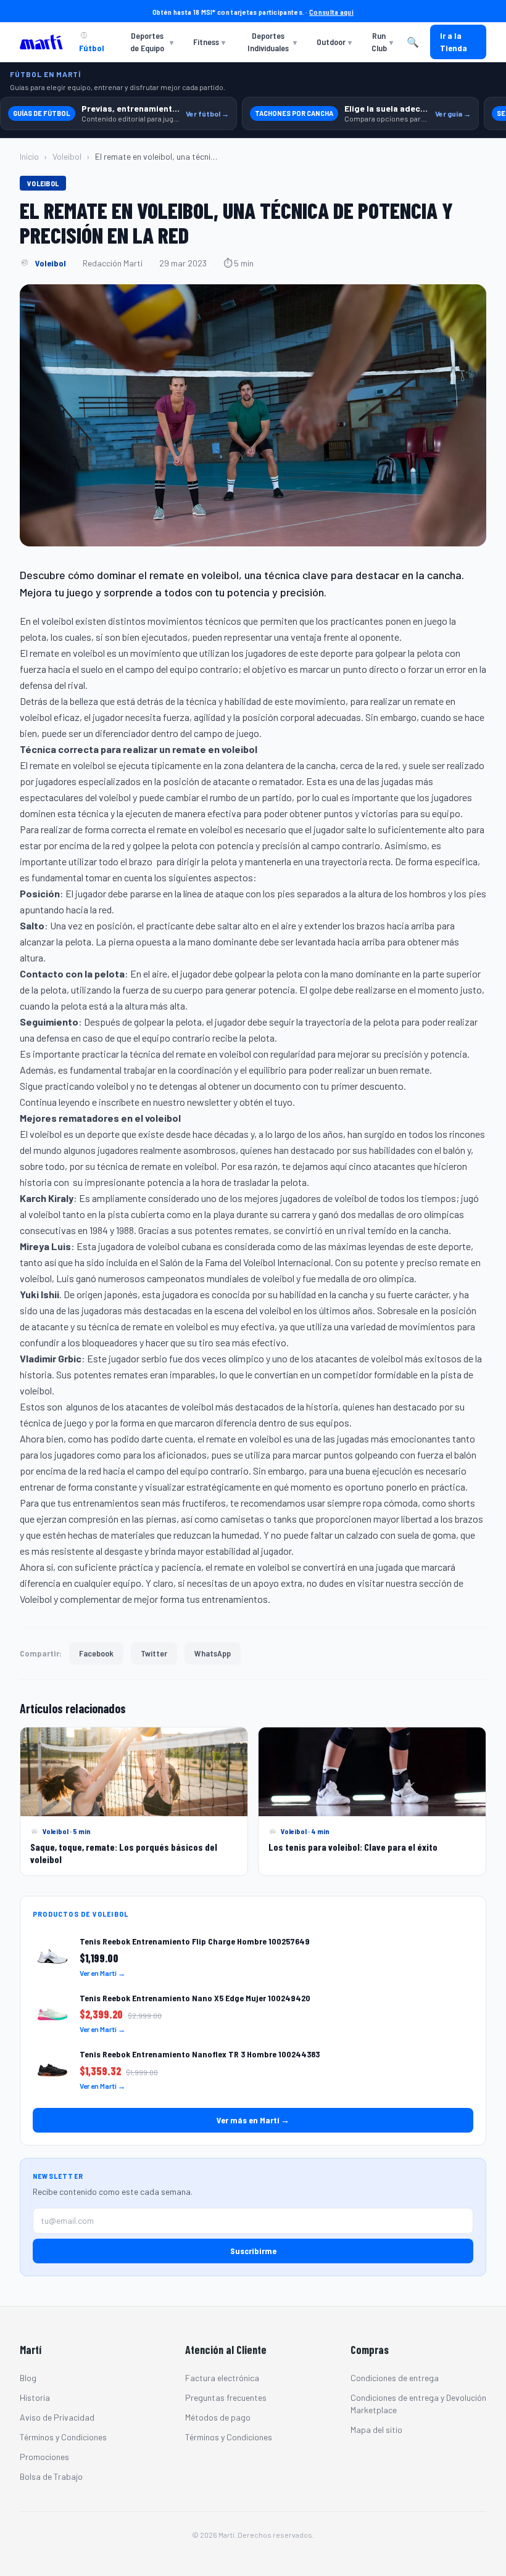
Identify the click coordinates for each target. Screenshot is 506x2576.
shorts (462, 1503)
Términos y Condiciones (63, 2437)
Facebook (96, 1653)
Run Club (382, 42)
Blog (28, 2378)
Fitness (209, 42)
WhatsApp (213, 1653)
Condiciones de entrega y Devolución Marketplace (418, 2404)
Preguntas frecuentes (226, 2397)
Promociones (44, 2457)
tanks (285, 1519)
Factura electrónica (222, 2378)
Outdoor (334, 42)
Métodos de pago (218, 2417)
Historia (35, 2397)
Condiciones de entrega (395, 2378)
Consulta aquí (331, 12)
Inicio (29, 156)
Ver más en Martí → (253, 2120)
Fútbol (92, 48)
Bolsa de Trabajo (51, 2476)
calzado (362, 1535)
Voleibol (67, 156)
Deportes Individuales (272, 42)
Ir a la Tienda (454, 42)
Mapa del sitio (376, 2430)
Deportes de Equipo (152, 42)
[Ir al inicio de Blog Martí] (44, 42)
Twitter (154, 1653)
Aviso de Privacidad (57, 2417)
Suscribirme (253, 2251)
